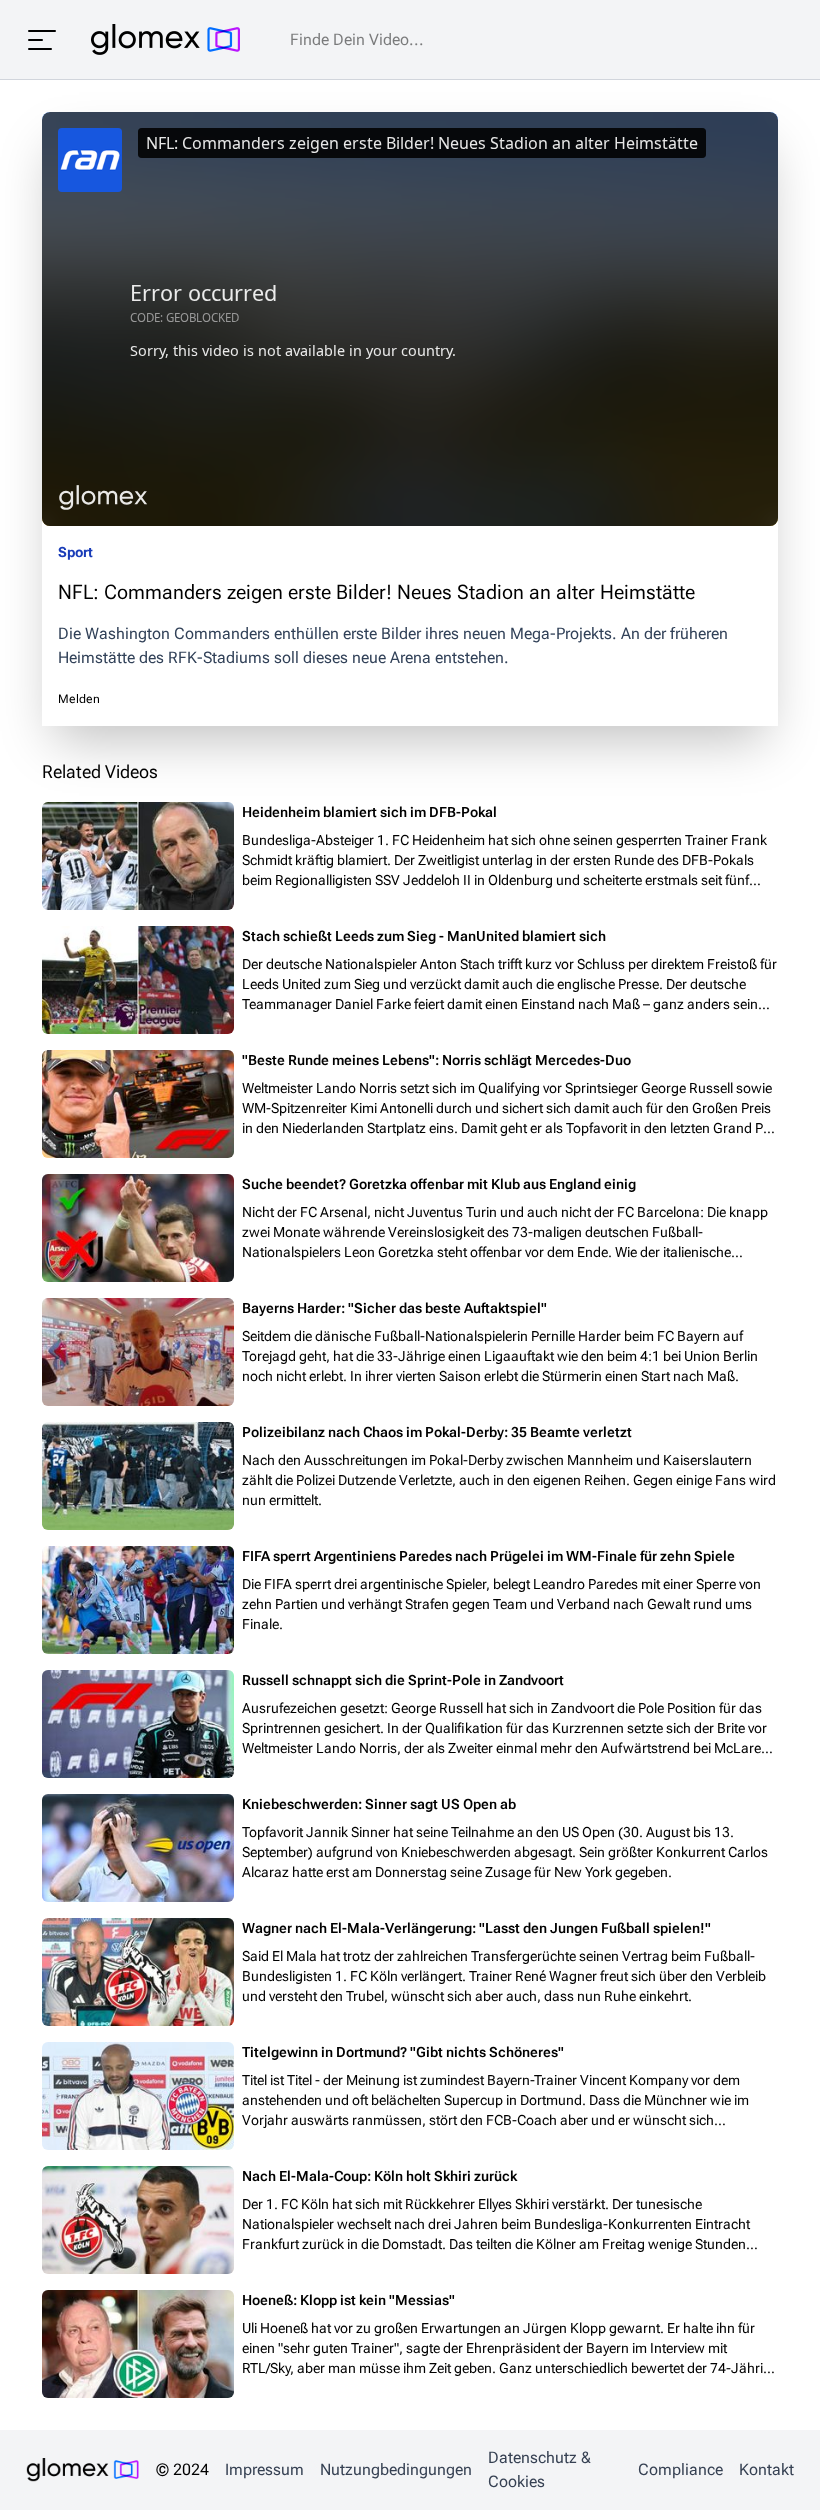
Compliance (680, 2469)
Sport (75, 552)
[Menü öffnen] (42, 40)
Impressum (264, 2469)
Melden (79, 699)
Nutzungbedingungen (396, 2469)
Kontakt (766, 2469)
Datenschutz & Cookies (539, 2469)
